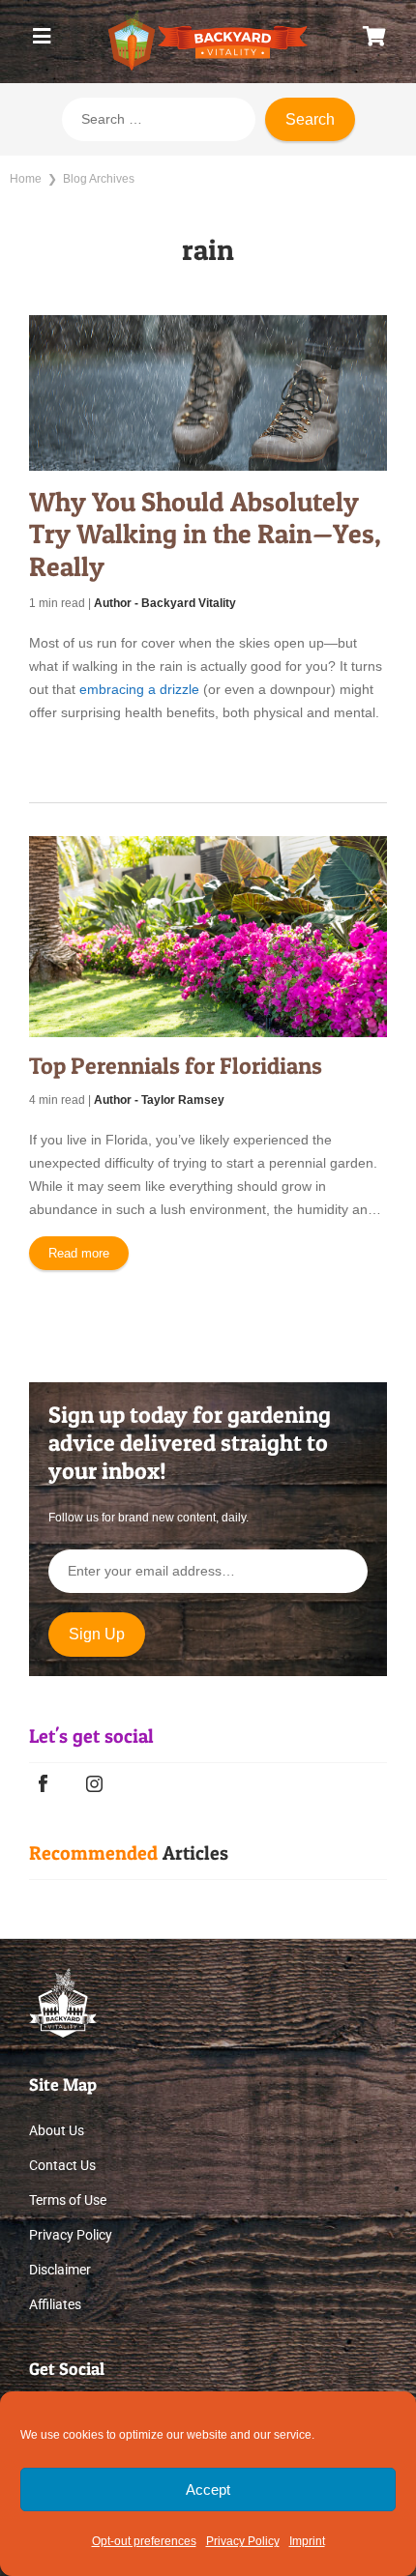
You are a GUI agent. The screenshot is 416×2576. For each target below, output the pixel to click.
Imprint (307, 2541)
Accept (208, 2489)
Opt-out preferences (144, 2541)
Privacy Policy (243, 2541)
